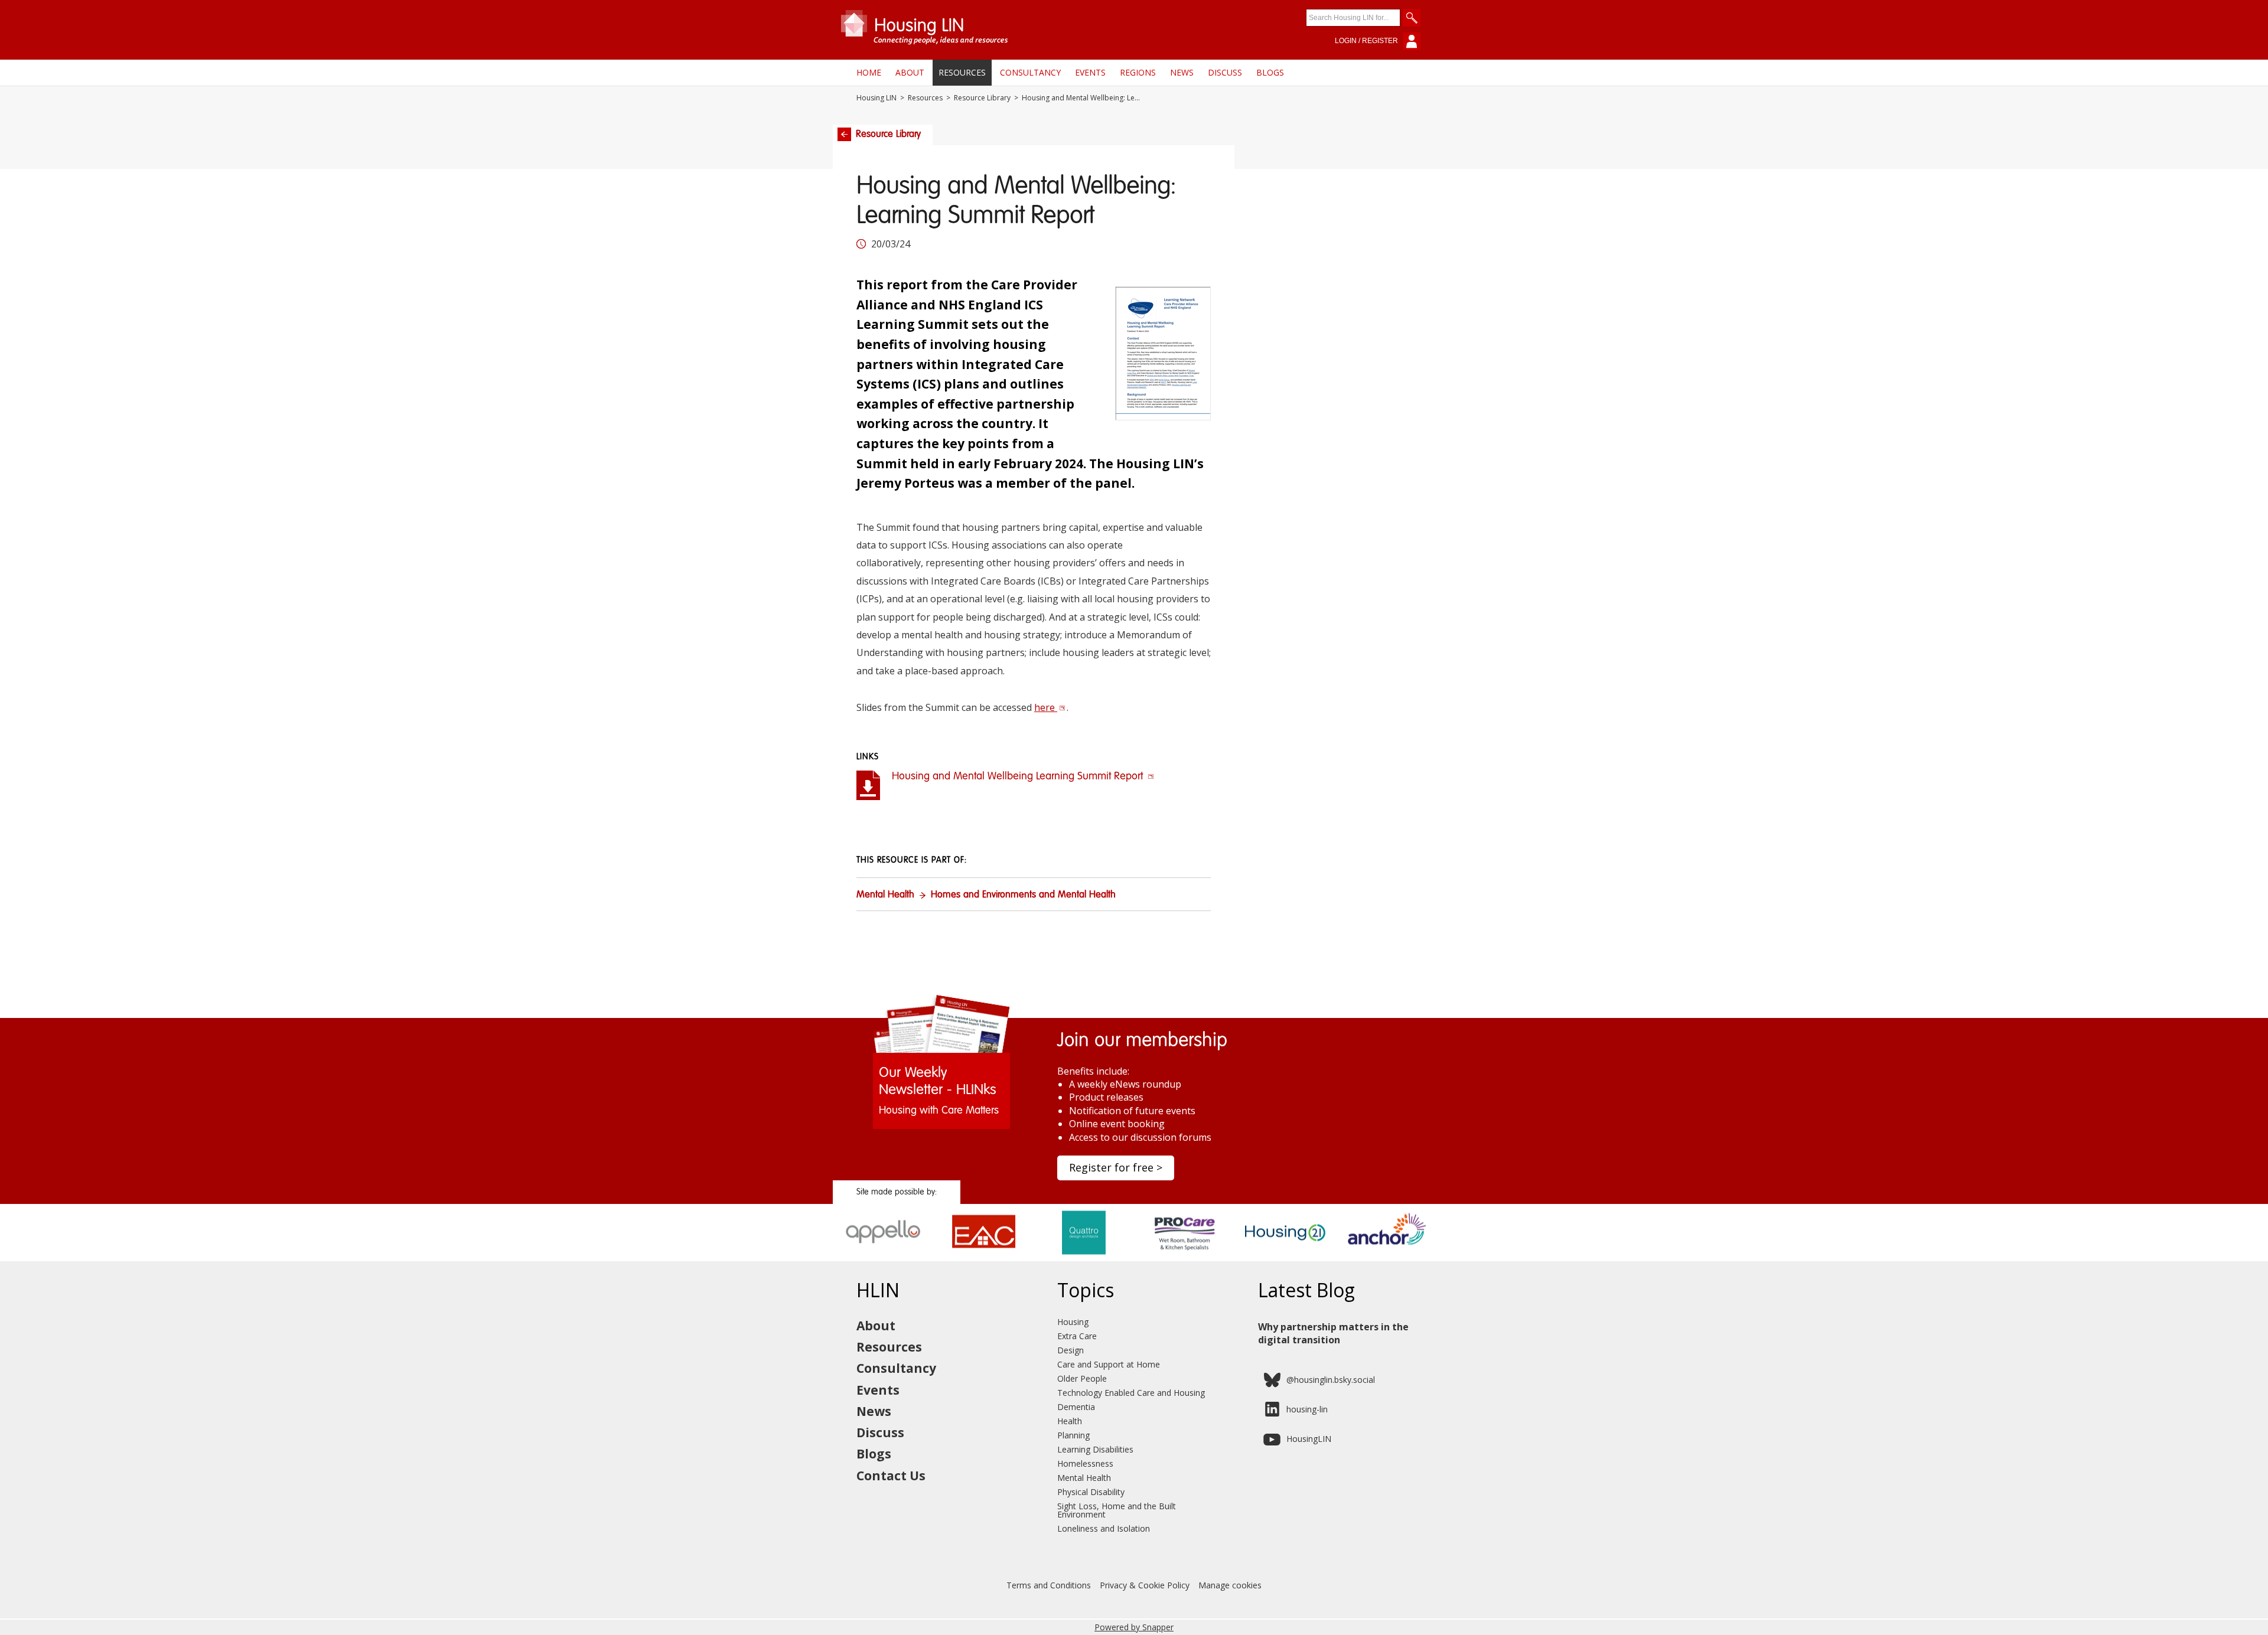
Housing (1073, 1322)
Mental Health (885, 895)
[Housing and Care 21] (1285, 1257)
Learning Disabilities (1095, 1449)
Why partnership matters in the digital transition (1333, 1333)
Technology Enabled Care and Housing (1131, 1393)
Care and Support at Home (1109, 1364)
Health (1070, 1421)
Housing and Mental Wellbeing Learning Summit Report (1019, 776)
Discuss (1225, 72)
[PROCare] (1184, 1257)
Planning (1073, 1435)
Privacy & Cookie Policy (1145, 1585)
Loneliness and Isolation (1104, 1528)
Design (1071, 1350)
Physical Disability (1091, 1492)
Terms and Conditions (1049, 1585)
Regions (1138, 72)
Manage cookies (1230, 1585)
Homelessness (1085, 1463)
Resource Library (982, 98)
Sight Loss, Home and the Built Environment (1117, 1510)
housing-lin (1307, 1409)
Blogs (1270, 72)
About (910, 72)
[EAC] (984, 1257)
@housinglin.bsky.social (1331, 1380)
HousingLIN (1309, 1439)
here (1046, 707)
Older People (1082, 1378)
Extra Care (1077, 1336)
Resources (962, 72)
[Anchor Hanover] (1385, 1257)
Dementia (1076, 1407)
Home (869, 72)
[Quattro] (1084, 1257)
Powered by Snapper (1134, 1627)
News (1182, 72)
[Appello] (883, 1257)
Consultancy (1030, 72)
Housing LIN (876, 98)
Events (1090, 72)
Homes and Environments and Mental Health (1023, 895)
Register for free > (1116, 1167)
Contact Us (891, 1476)
